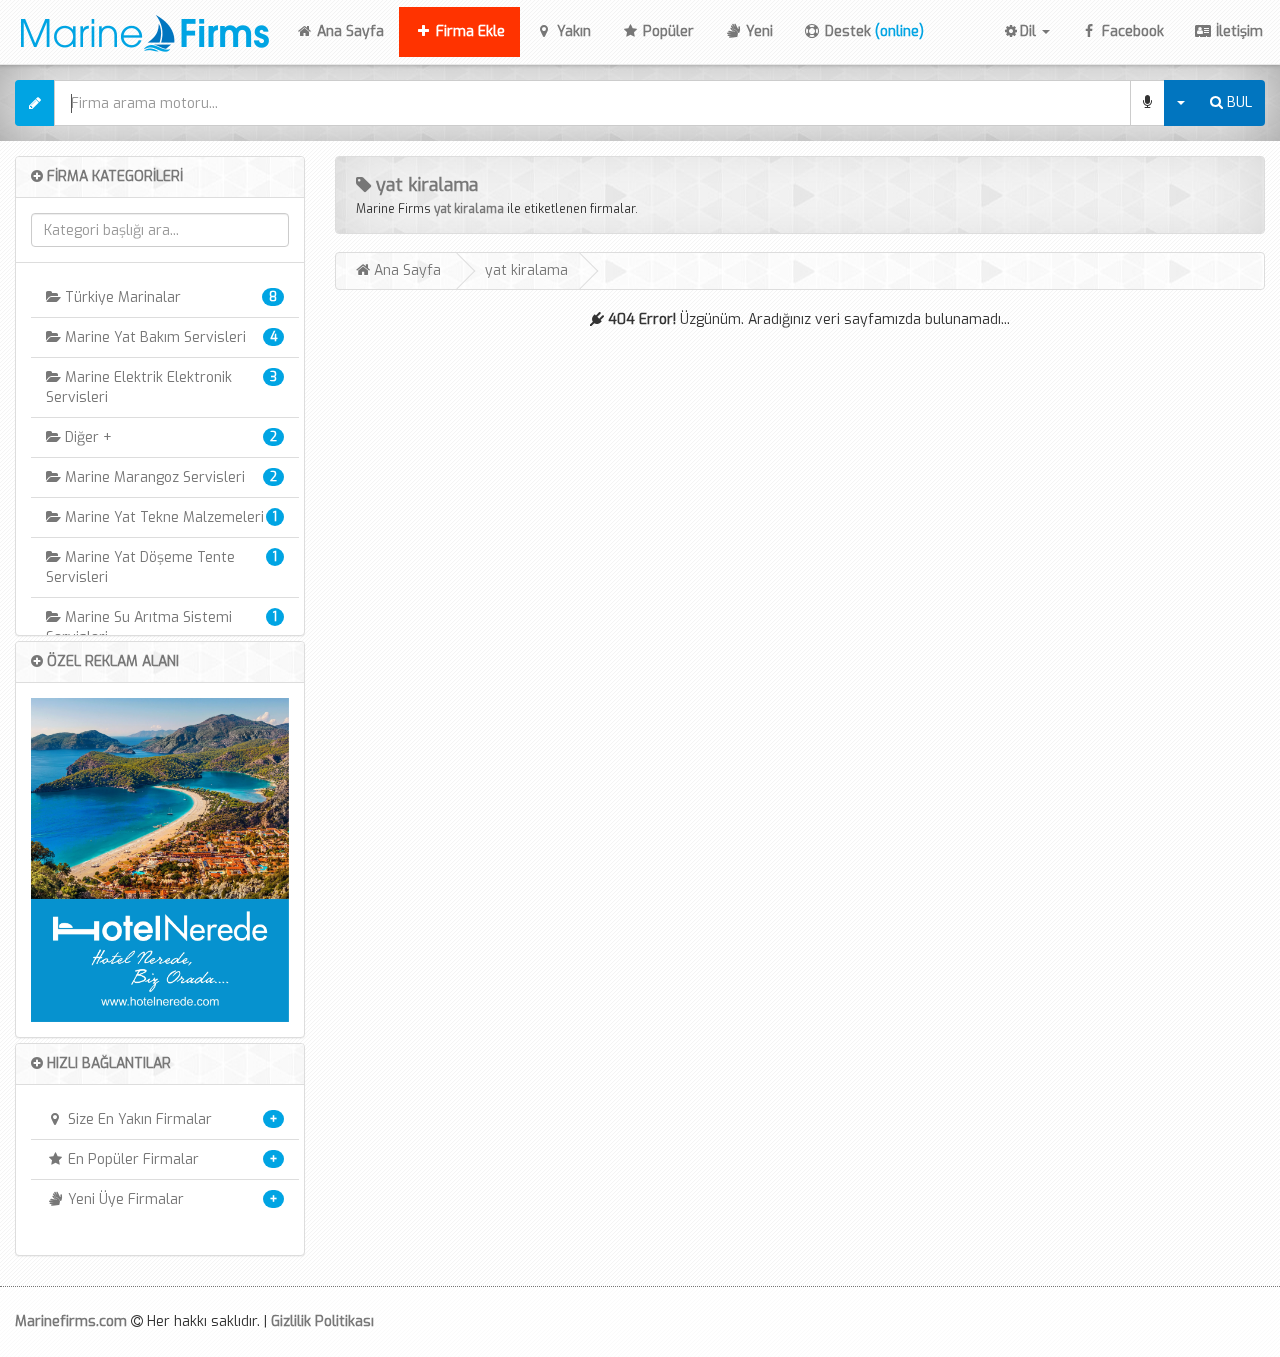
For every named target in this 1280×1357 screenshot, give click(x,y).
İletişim (1237, 31)
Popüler (666, 31)
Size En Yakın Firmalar (138, 1119)
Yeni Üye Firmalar (124, 1199)
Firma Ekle (468, 31)
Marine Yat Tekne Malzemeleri (162, 517)
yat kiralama (469, 209)
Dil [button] (1030, 31)
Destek (872, 31)
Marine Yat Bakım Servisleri (153, 337)
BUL (1237, 102)
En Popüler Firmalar (131, 1159)
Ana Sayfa (356, 31)
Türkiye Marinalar (121, 297)
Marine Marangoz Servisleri (153, 477)
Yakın (572, 31)
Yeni (757, 31)
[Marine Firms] (139, 30)
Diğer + (86, 437)
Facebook (1131, 31)
